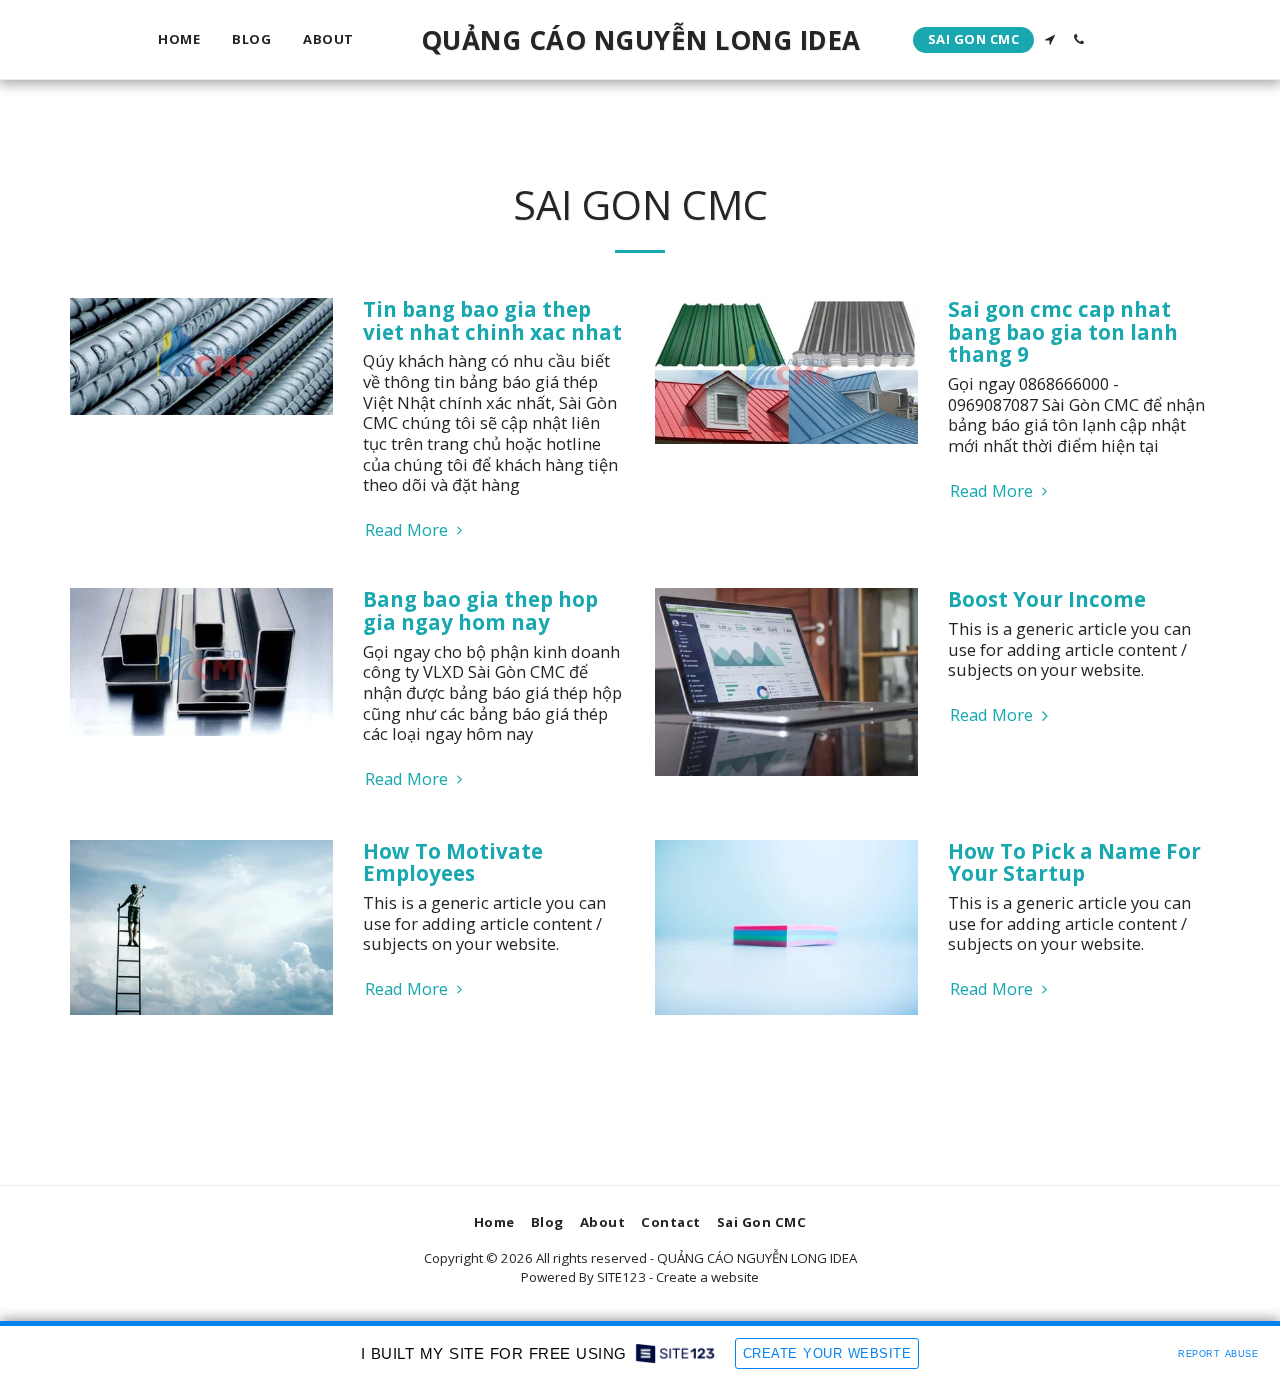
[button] (1049, 39)
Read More (408, 530)
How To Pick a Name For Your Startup (1074, 862)
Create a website (707, 1277)
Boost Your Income (1047, 599)
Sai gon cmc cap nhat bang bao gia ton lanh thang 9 (1063, 331)
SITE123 (621, 1277)
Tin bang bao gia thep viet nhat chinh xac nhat (492, 320)
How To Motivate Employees (453, 862)
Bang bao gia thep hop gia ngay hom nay (480, 610)
